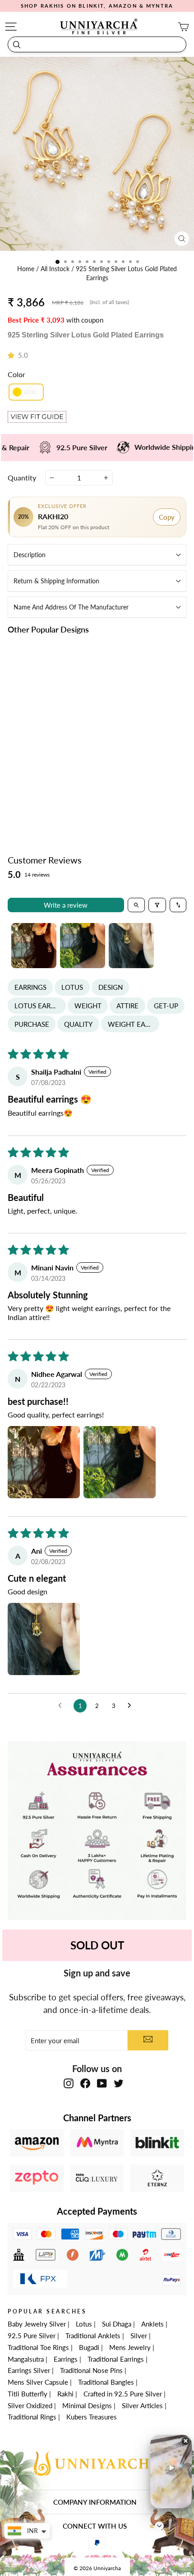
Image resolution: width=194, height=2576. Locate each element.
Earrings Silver (29, 2370)
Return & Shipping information (56, 581)
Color (16, 374)
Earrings (30, 987)
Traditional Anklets (93, 2336)
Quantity (22, 478)
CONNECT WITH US (95, 2526)
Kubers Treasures (92, 2417)
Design (111, 987)
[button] (13, 355)
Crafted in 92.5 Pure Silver (123, 2394)
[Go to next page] (132, 1706)
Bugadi (89, 2347)
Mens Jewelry (130, 2347)
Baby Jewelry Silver (37, 2324)
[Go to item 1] (34, 946)
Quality (78, 1024)
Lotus (72, 987)
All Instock (56, 269)
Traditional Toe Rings (38, 2347)
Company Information (95, 2502)
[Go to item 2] (83, 946)
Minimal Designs (87, 2405)
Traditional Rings (32, 2417)
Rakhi (65, 2394)
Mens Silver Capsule (38, 2382)
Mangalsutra (26, 2359)
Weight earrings (134, 1024)
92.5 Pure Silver (32, 2336)
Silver (139, 2336)
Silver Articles (142, 2405)
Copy (167, 517)
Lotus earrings (40, 1006)
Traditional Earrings (116, 2359)
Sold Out (50, 799)
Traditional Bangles (106, 2382)
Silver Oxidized (30, 2405)
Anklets (152, 2324)
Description (30, 555)
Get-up (166, 1006)
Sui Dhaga (117, 2324)
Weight (88, 1006)
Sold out (97, 1945)
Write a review (66, 905)
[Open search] (136, 905)
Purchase (32, 1024)
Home (27, 269)
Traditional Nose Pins (91, 2370)
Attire (127, 1006)
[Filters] (157, 905)
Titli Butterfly (28, 2394)
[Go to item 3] (131, 946)
